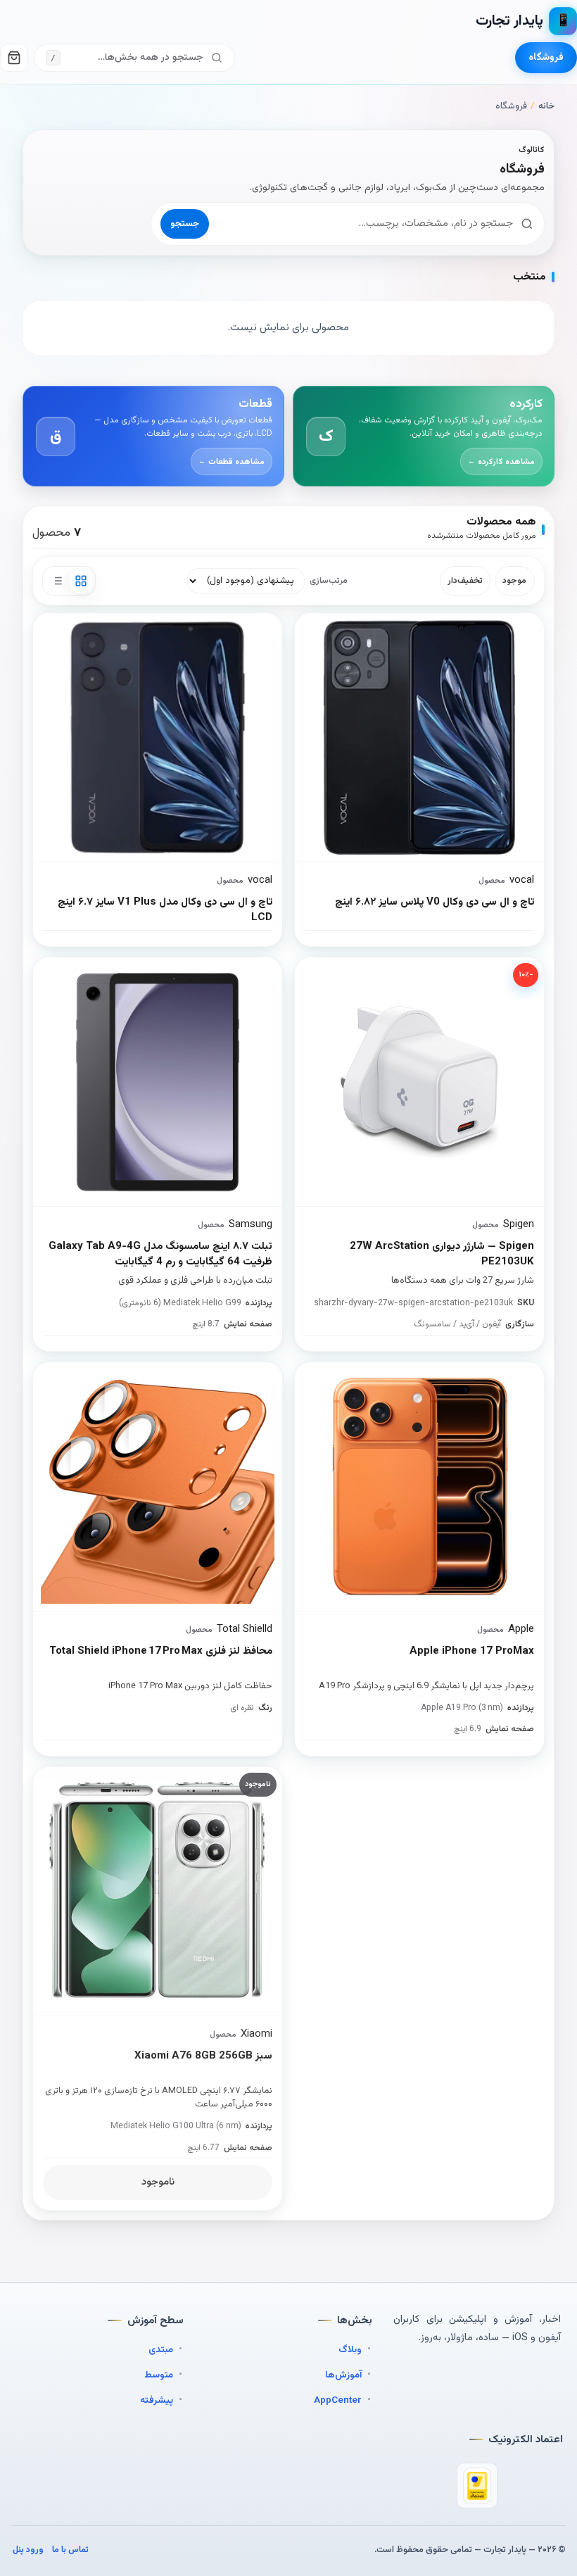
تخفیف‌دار (465, 581)
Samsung (251, 1225)
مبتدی (161, 2350)
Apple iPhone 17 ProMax (472, 1652)
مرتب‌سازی (329, 581)
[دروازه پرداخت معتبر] (477, 2486)
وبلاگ (350, 2350)
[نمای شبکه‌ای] (81, 581)
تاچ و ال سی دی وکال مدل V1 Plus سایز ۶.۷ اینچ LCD (165, 911)
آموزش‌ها (343, 2375)
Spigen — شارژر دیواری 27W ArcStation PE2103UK (442, 1255)
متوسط (159, 2375)
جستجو (185, 224)
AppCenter (338, 2400)
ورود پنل (28, 2550)
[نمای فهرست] (57, 581)
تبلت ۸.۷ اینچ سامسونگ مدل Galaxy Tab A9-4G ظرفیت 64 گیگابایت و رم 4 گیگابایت (160, 1255)
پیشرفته (157, 2400)
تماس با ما (70, 2550)
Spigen (519, 1225)
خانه (546, 106)
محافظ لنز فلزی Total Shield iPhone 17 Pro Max (161, 1652)
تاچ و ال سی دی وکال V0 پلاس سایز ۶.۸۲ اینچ (435, 903)
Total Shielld (245, 1629)
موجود (514, 581)
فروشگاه (546, 58)
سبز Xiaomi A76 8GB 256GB (203, 2056)
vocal (260, 880)
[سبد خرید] (14, 58)
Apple (521, 1629)
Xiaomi (256, 2034)
